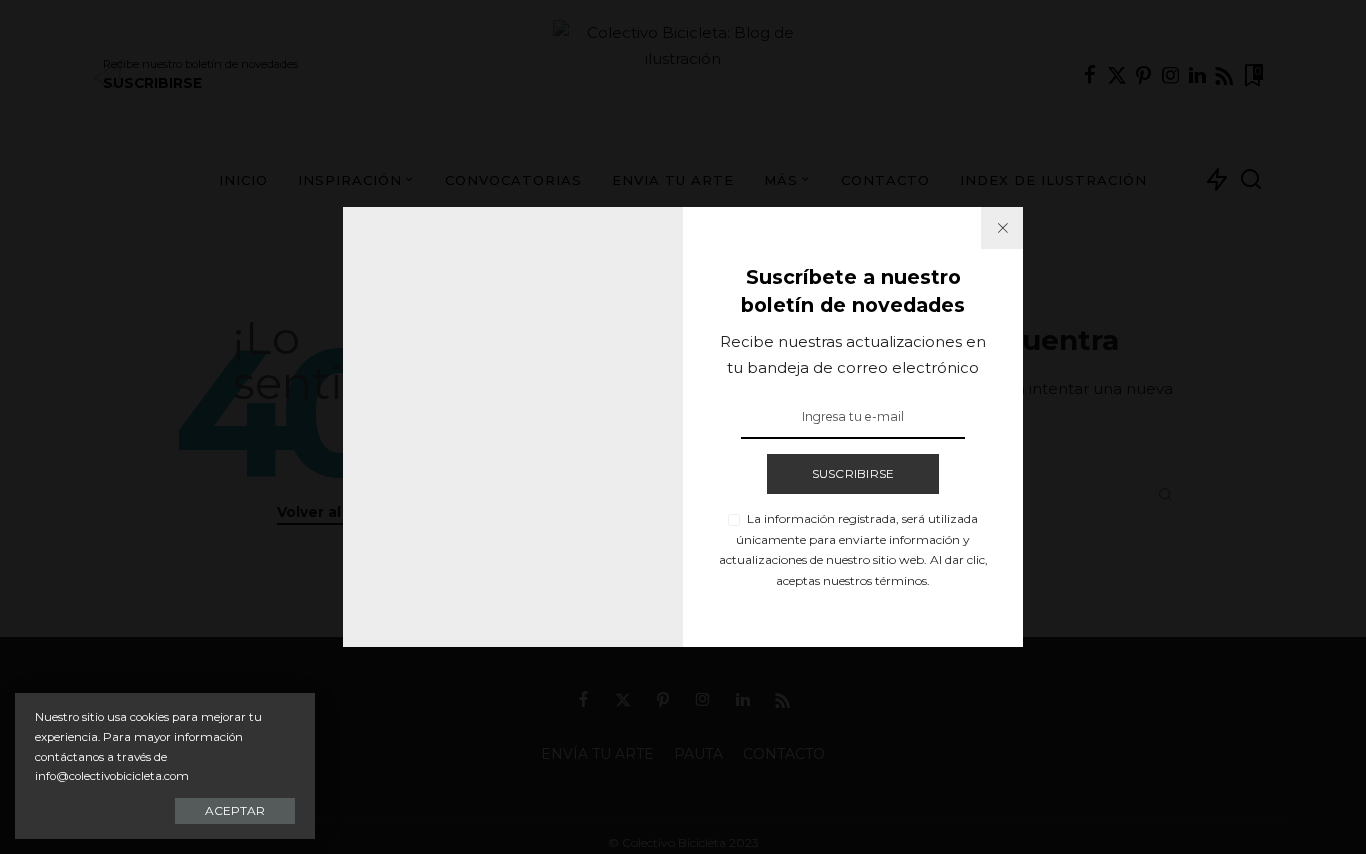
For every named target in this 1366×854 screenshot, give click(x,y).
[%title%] (1002, 228)
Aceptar (235, 810)
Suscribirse (853, 473)
